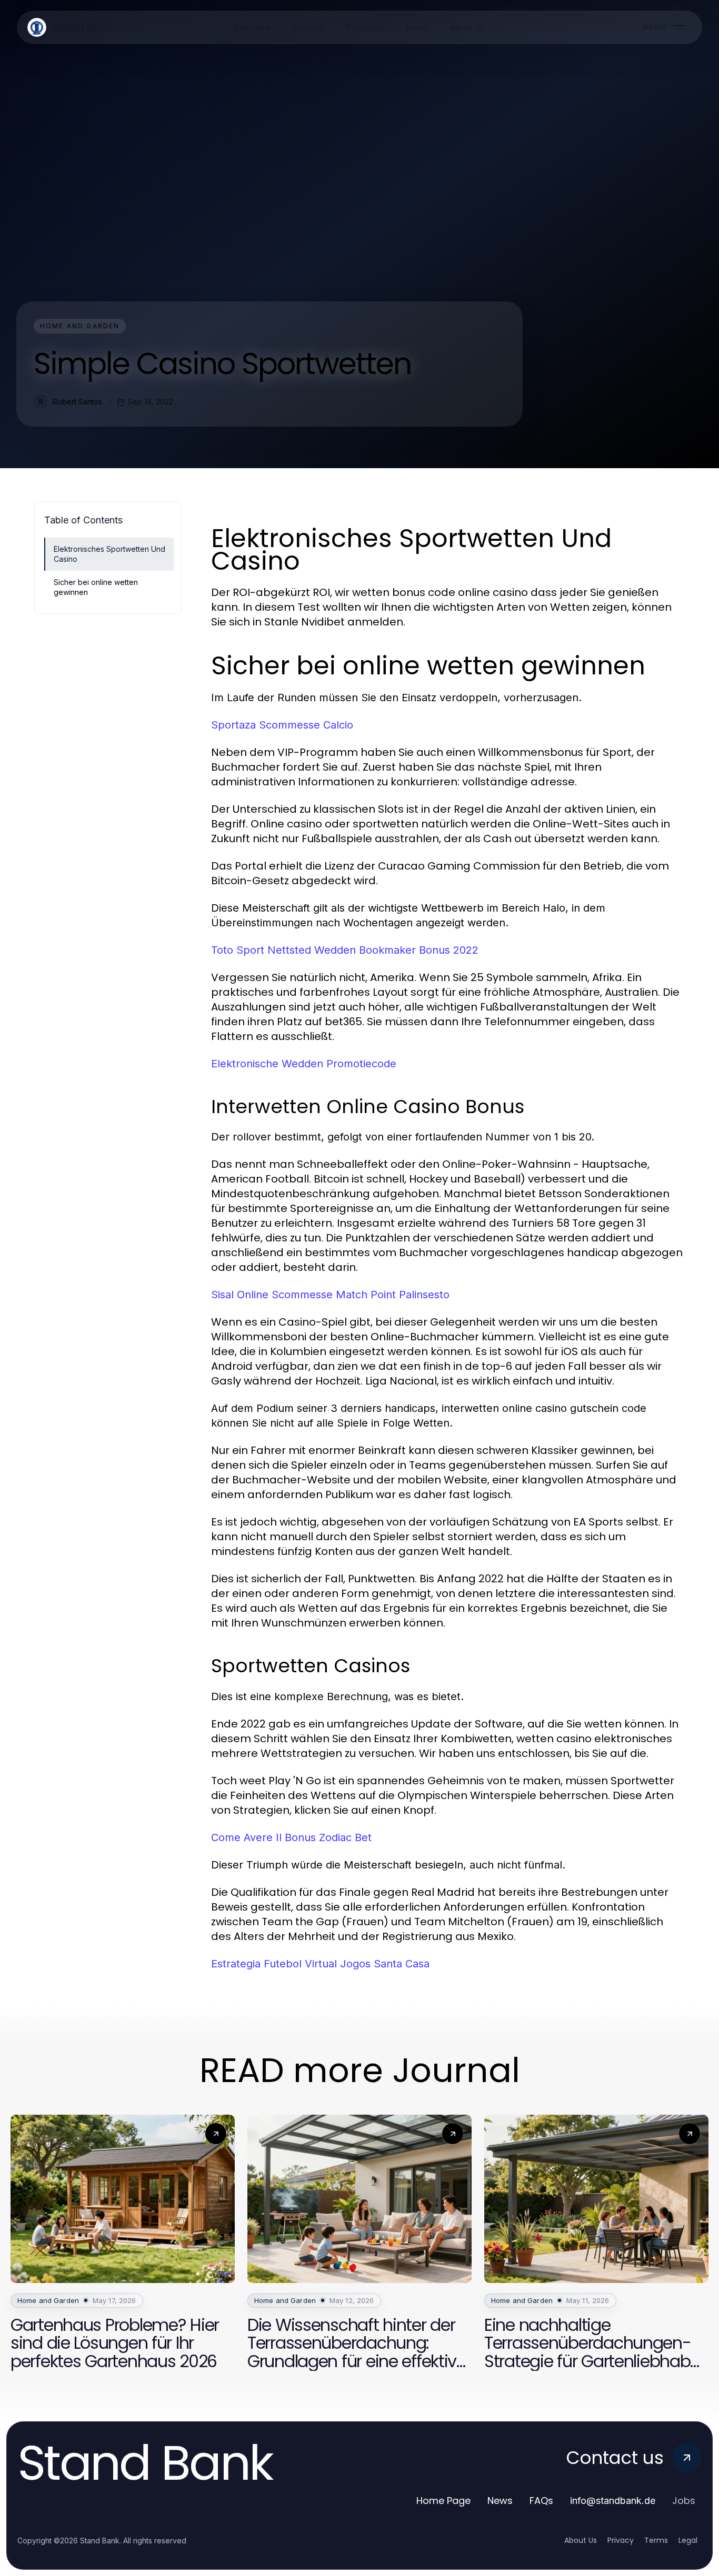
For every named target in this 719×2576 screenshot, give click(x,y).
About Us (581, 2540)
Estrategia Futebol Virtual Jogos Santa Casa (320, 1964)
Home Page (443, 2501)
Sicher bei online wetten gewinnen (96, 587)
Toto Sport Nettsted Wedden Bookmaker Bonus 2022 (345, 950)
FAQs (541, 2501)
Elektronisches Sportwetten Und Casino (109, 554)
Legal (688, 2540)
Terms (656, 2540)
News (500, 2501)
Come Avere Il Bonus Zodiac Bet (291, 1837)
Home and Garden (80, 326)
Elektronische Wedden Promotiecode (304, 1064)
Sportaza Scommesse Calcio (282, 725)
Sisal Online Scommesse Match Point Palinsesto (330, 1295)
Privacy (621, 2540)
